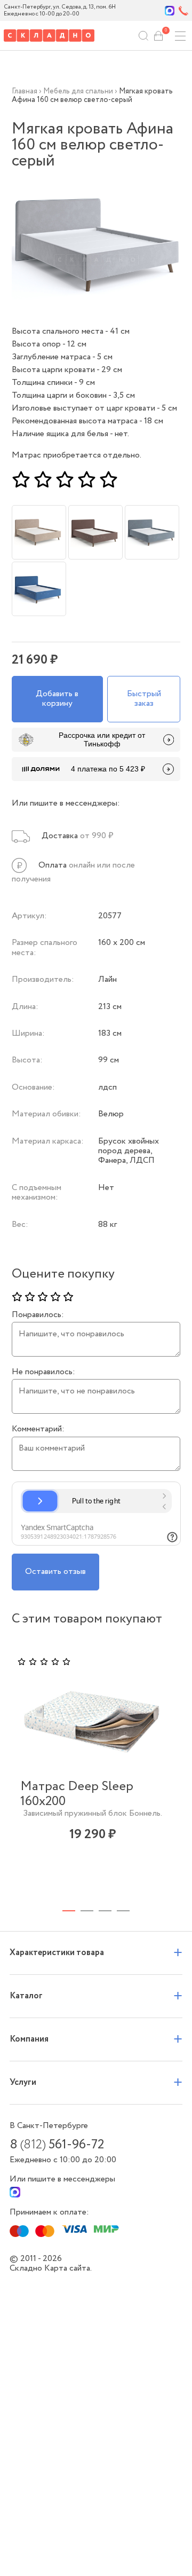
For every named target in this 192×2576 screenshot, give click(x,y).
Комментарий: (38, 1429)
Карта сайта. (68, 2268)
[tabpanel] (93, 1769)
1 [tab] (69, 1911)
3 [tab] (105, 1911)
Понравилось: (38, 1315)
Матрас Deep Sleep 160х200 (77, 1794)
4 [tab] (123, 1911)
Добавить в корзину (57, 699)
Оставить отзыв (55, 1571)
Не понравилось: (43, 1372)
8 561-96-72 (57, 2145)
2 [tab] (87, 1911)
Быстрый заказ (144, 699)
